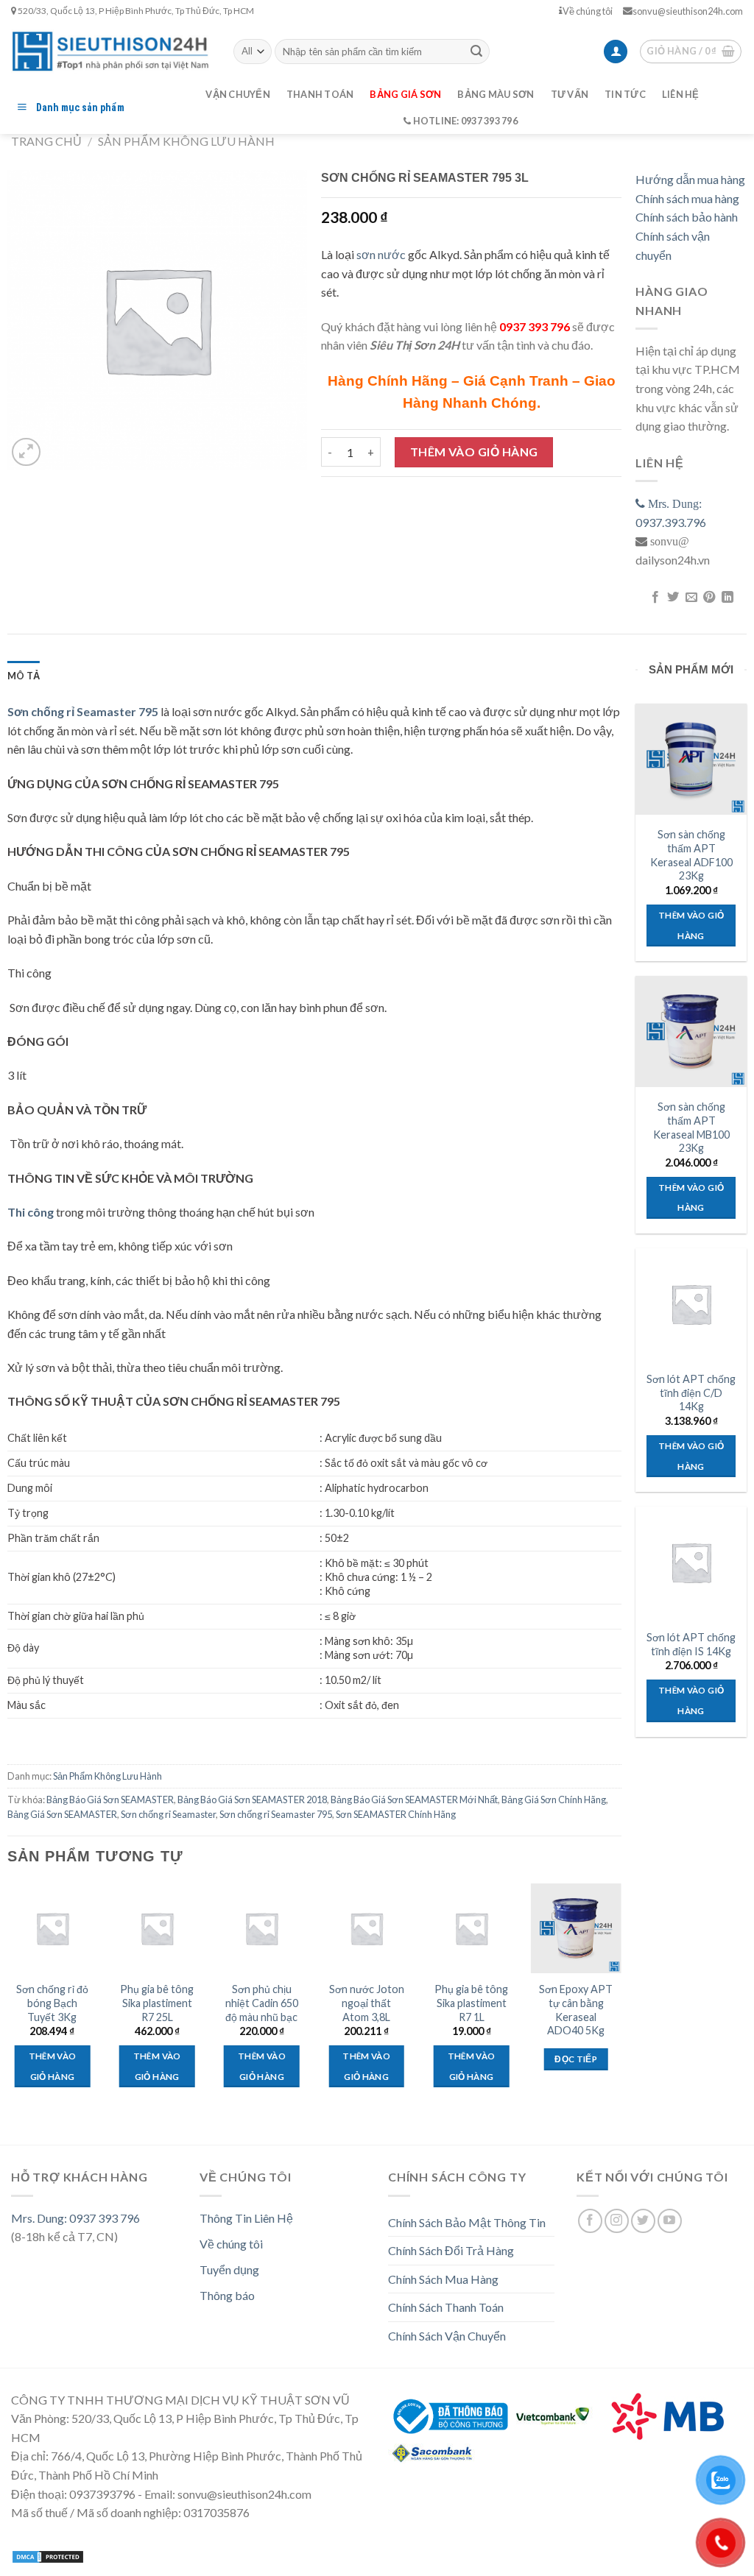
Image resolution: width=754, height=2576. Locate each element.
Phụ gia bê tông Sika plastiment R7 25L (157, 2003)
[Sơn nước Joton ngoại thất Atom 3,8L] (366, 1929)
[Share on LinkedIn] (727, 598)
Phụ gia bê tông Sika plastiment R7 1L (471, 2003)
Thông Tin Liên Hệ (246, 2218)
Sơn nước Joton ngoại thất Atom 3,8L (367, 2003)
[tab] (24, 676)
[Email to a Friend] (691, 598)
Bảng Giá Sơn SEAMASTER (62, 1814)
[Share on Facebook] (655, 598)
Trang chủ (46, 141)
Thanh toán (320, 94)
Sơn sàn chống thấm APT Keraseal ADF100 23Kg (691, 855)
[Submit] (476, 52)
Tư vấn (570, 94)
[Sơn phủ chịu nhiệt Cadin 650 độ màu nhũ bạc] (262, 1929)
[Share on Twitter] (673, 598)
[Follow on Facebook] (590, 2221)
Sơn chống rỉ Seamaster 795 (276, 1814)
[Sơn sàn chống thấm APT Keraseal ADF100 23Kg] (691, 759)
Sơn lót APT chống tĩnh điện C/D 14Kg (691, 1393)
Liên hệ (681, 94)
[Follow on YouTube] (670, 2221)
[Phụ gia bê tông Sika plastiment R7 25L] (157, 1929)
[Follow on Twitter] (643, 2221)
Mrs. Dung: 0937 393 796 (75, 2218)
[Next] (621, 2006)
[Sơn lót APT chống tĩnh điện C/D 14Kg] (691, 1304)
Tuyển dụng (229, 2269)
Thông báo (227, 2295)
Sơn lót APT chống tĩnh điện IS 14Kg (691, 1644)
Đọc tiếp (576, 2059)
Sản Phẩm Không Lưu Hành (186, 141)
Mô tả (24, 676)
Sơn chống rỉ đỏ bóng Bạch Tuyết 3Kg (52, 2003)
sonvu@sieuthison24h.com (688, 11)
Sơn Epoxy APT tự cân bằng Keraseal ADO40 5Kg (576, 2010)
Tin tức (625, 94)
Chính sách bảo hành (687, 217)
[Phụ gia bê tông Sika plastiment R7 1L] (472, 1929)
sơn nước (381, 254)
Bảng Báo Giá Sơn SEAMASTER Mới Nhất (414, 1800)
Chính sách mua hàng (687, 198)
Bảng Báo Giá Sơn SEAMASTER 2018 (252, 1800)
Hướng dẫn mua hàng (690, 179)
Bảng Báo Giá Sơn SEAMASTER (110, 1800)
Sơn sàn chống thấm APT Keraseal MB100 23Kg (691, 1127)
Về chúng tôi (588, 11)
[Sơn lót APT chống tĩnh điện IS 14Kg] (691, 1562)
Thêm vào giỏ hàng (474, 452)
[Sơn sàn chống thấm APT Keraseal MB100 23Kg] (691, 1032)
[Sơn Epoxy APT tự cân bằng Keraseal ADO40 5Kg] (576, 1929)
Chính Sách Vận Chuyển (447, 2336)
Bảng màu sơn (496, 94)
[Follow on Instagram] (617, 2221)
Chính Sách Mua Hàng (443, 2279)
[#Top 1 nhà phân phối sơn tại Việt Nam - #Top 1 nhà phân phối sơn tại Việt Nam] (111, 51)
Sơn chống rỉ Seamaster (168, 1814)
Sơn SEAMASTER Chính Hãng (396, 1814)
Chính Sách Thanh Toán (446, 2307)
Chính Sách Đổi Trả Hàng (451, 2250)
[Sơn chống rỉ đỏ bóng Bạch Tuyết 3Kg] (53, 1929)
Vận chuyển (238, 94)
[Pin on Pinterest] (709, 598)
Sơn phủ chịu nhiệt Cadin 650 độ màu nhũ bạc (262, 2003)
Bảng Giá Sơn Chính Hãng (554, 1800)
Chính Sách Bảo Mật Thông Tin (467, 2222)
